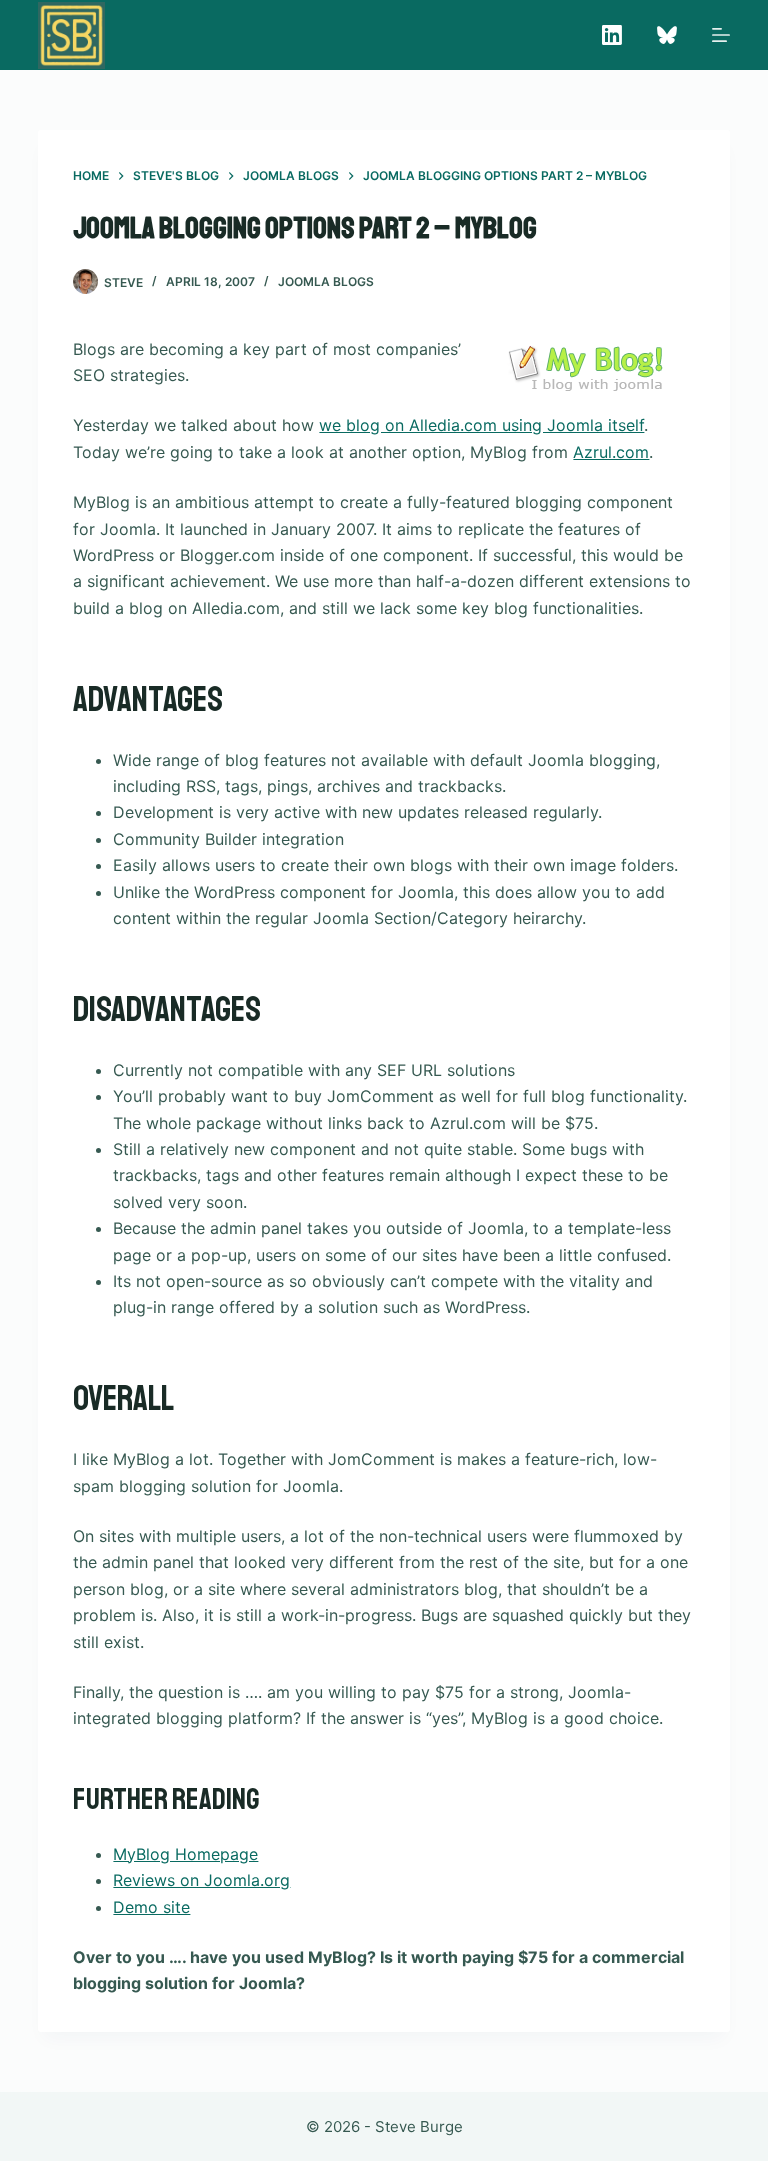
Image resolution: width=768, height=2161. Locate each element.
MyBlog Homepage (185, 1854)
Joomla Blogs (326, 281)
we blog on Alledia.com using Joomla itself (481, 425)
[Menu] (721, 35)
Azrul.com (611, 452)
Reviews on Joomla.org (201, 1880)
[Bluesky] (667, 35)
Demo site (151, 1907)
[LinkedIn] (612, 35)
